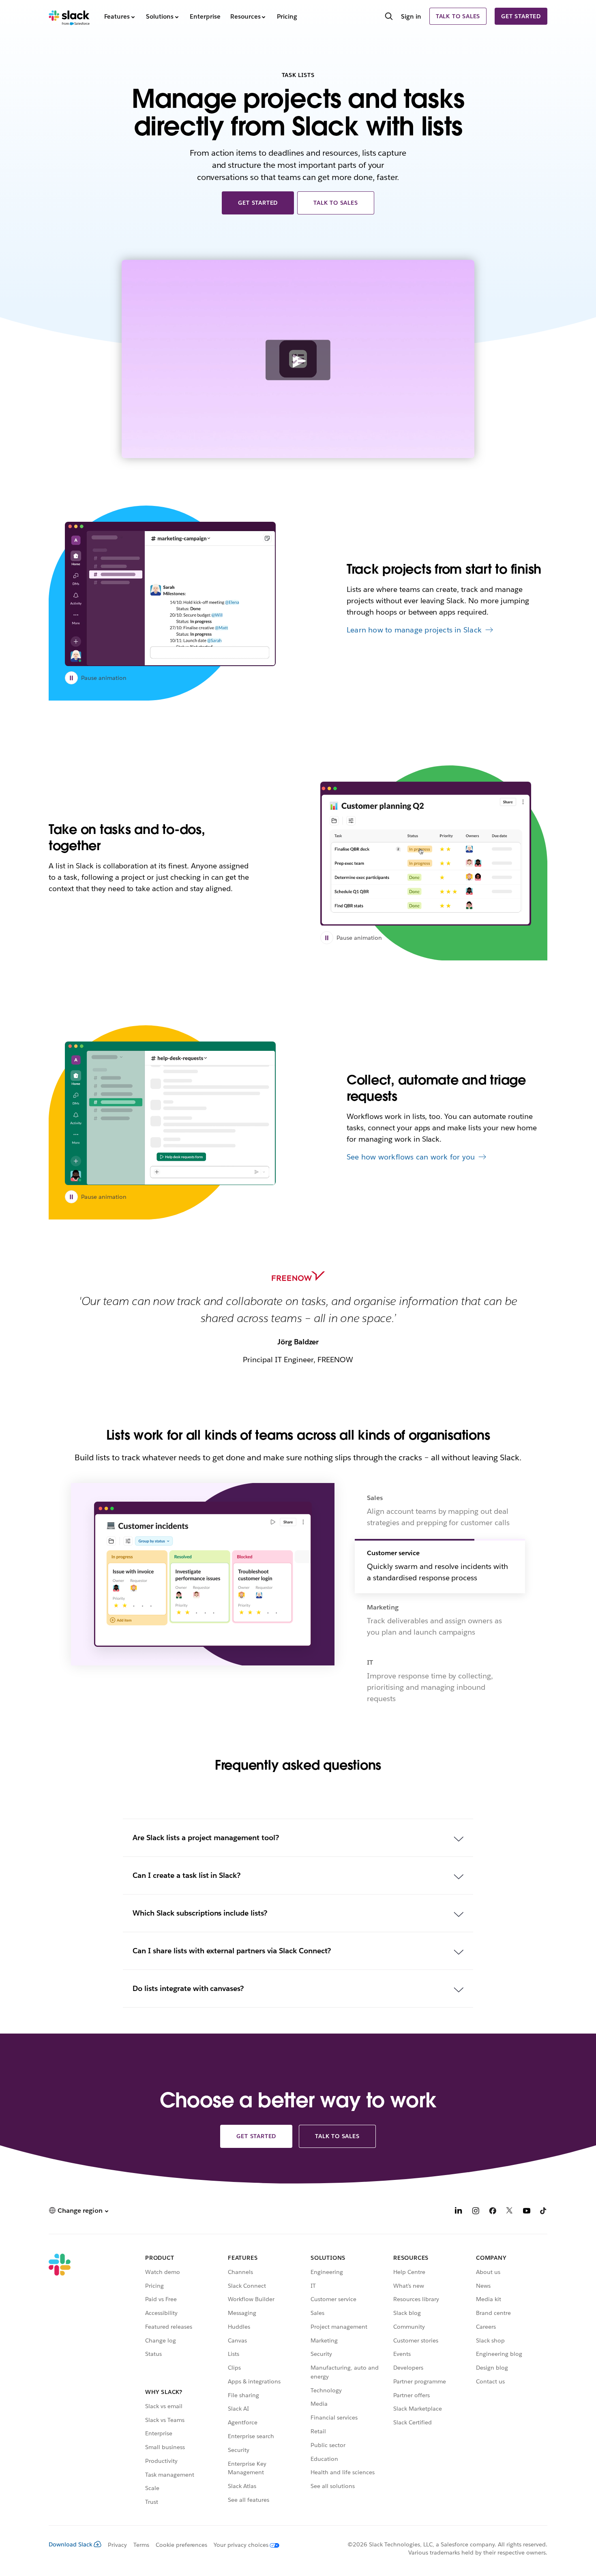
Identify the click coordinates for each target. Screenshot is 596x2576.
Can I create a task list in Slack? (187, 1875)
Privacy (117, 2545)
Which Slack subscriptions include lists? (200, 1913)
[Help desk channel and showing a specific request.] (170, 1113)
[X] (510, 2212)
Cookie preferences (182, 2545)
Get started (521, 16)
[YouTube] (527, 2212)
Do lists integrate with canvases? (188, 1988)
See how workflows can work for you (411, 1157)
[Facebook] (493, 2212)
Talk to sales (458, 16)
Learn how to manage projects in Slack (414, 630)
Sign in (411, 16)
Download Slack (71, 2544)
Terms (141, 2545)
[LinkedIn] (459, 2212)
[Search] (389, 17)
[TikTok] (544, 2212)
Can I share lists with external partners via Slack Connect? (232, 1951)
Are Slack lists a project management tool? (206, 1838)
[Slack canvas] (170, 594)
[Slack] (69, 16)
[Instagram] (476, 2212)
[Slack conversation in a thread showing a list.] (426, 854)
